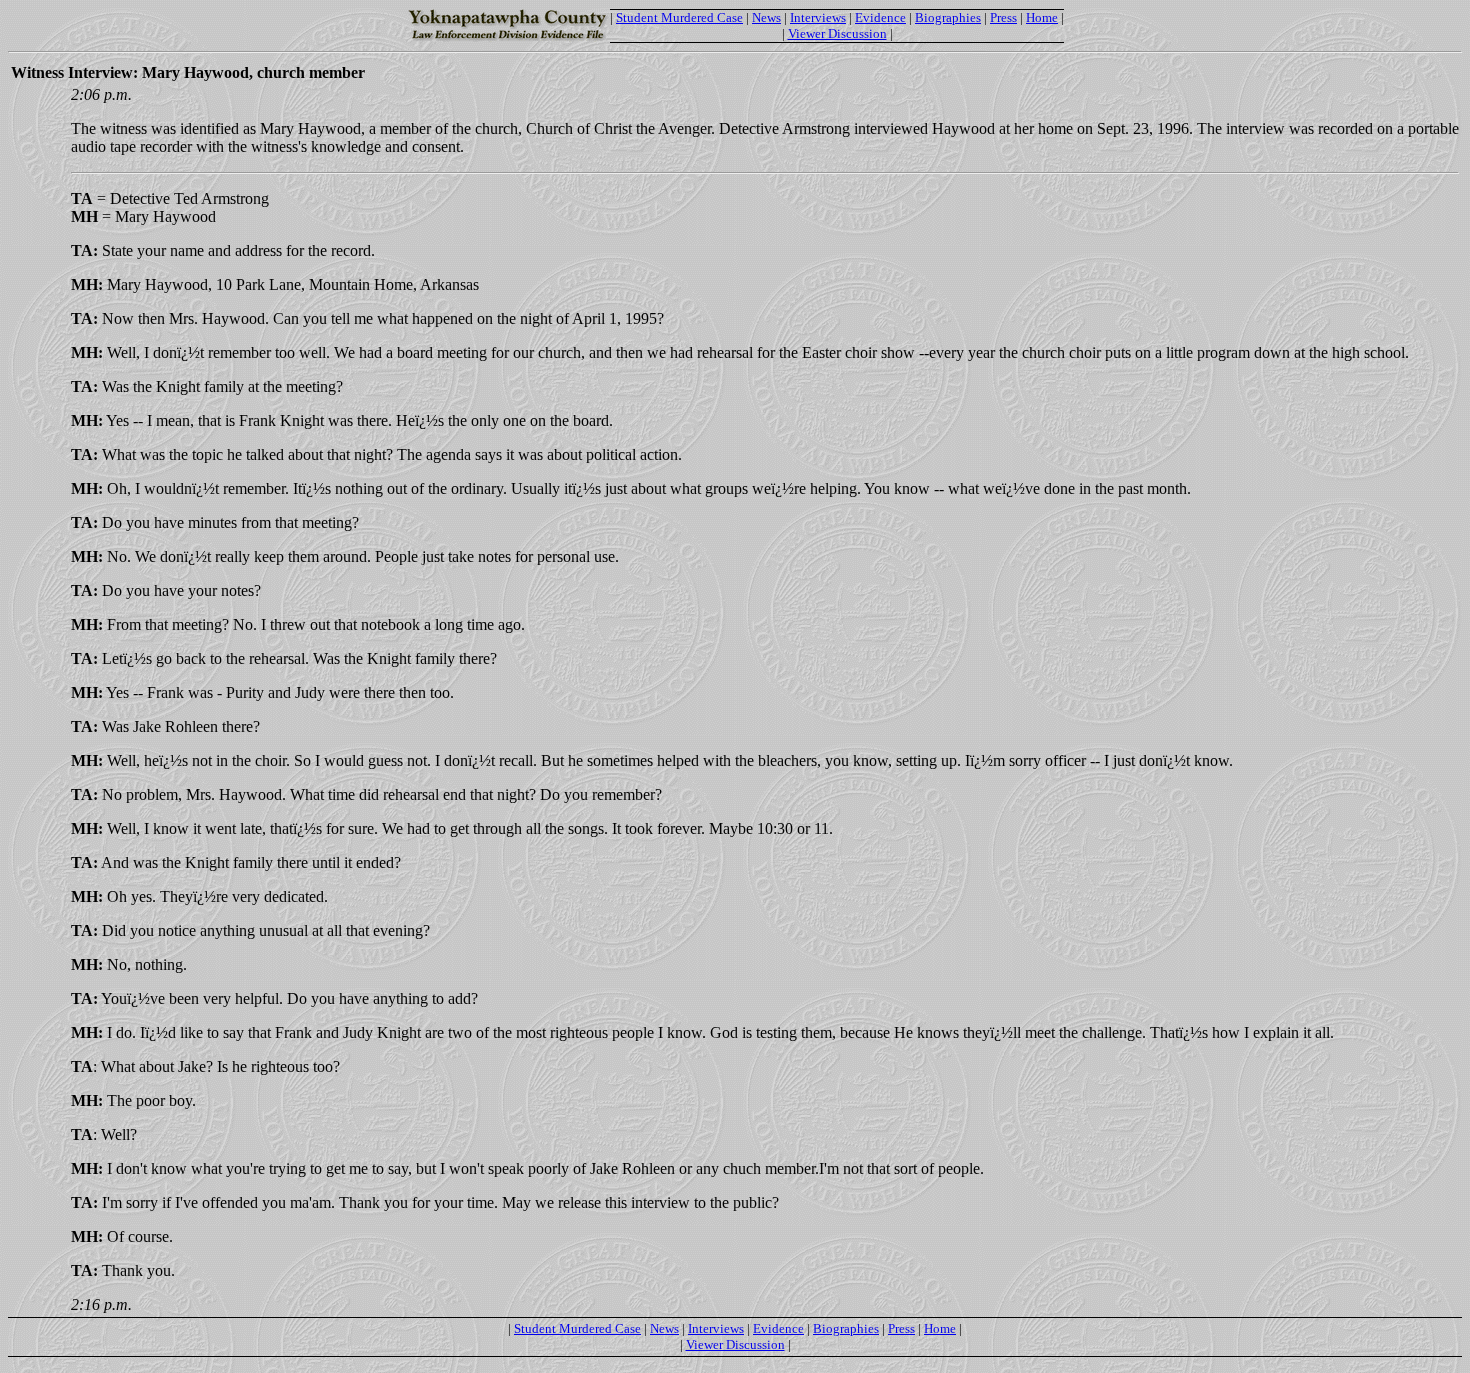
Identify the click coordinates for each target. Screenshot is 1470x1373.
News (766, 17)
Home (1042, 17)
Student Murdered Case (679, 17)
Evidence (880, 17)
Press (1003, 17)
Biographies (948, 17)
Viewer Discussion (837, 33)
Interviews (818, 17)
